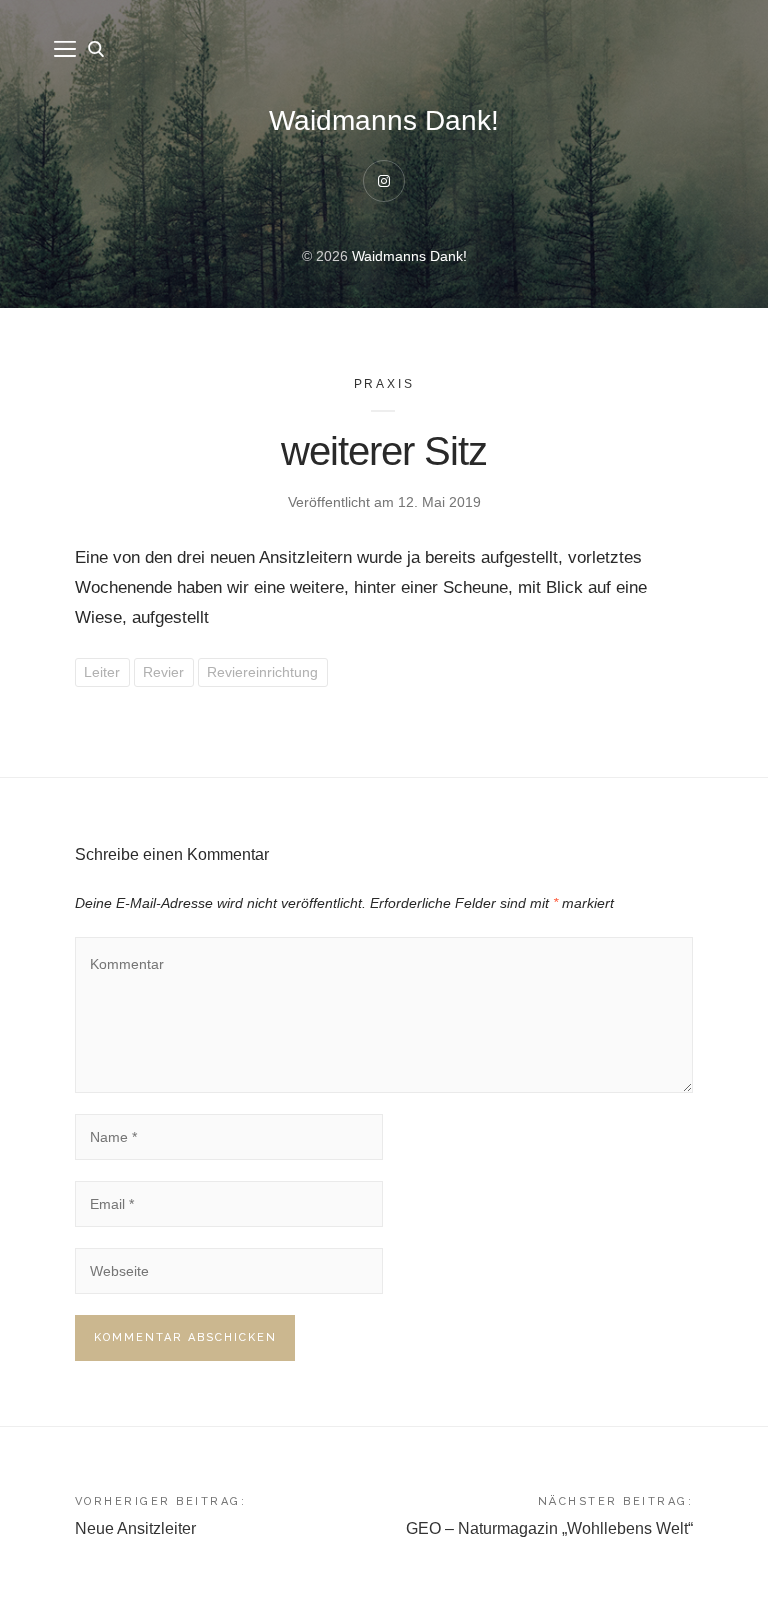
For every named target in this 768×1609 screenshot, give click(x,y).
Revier (163, 672)
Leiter (102, 672)
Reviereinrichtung (262, 672)
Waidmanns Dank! (384, 120)
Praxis (384, 384)
